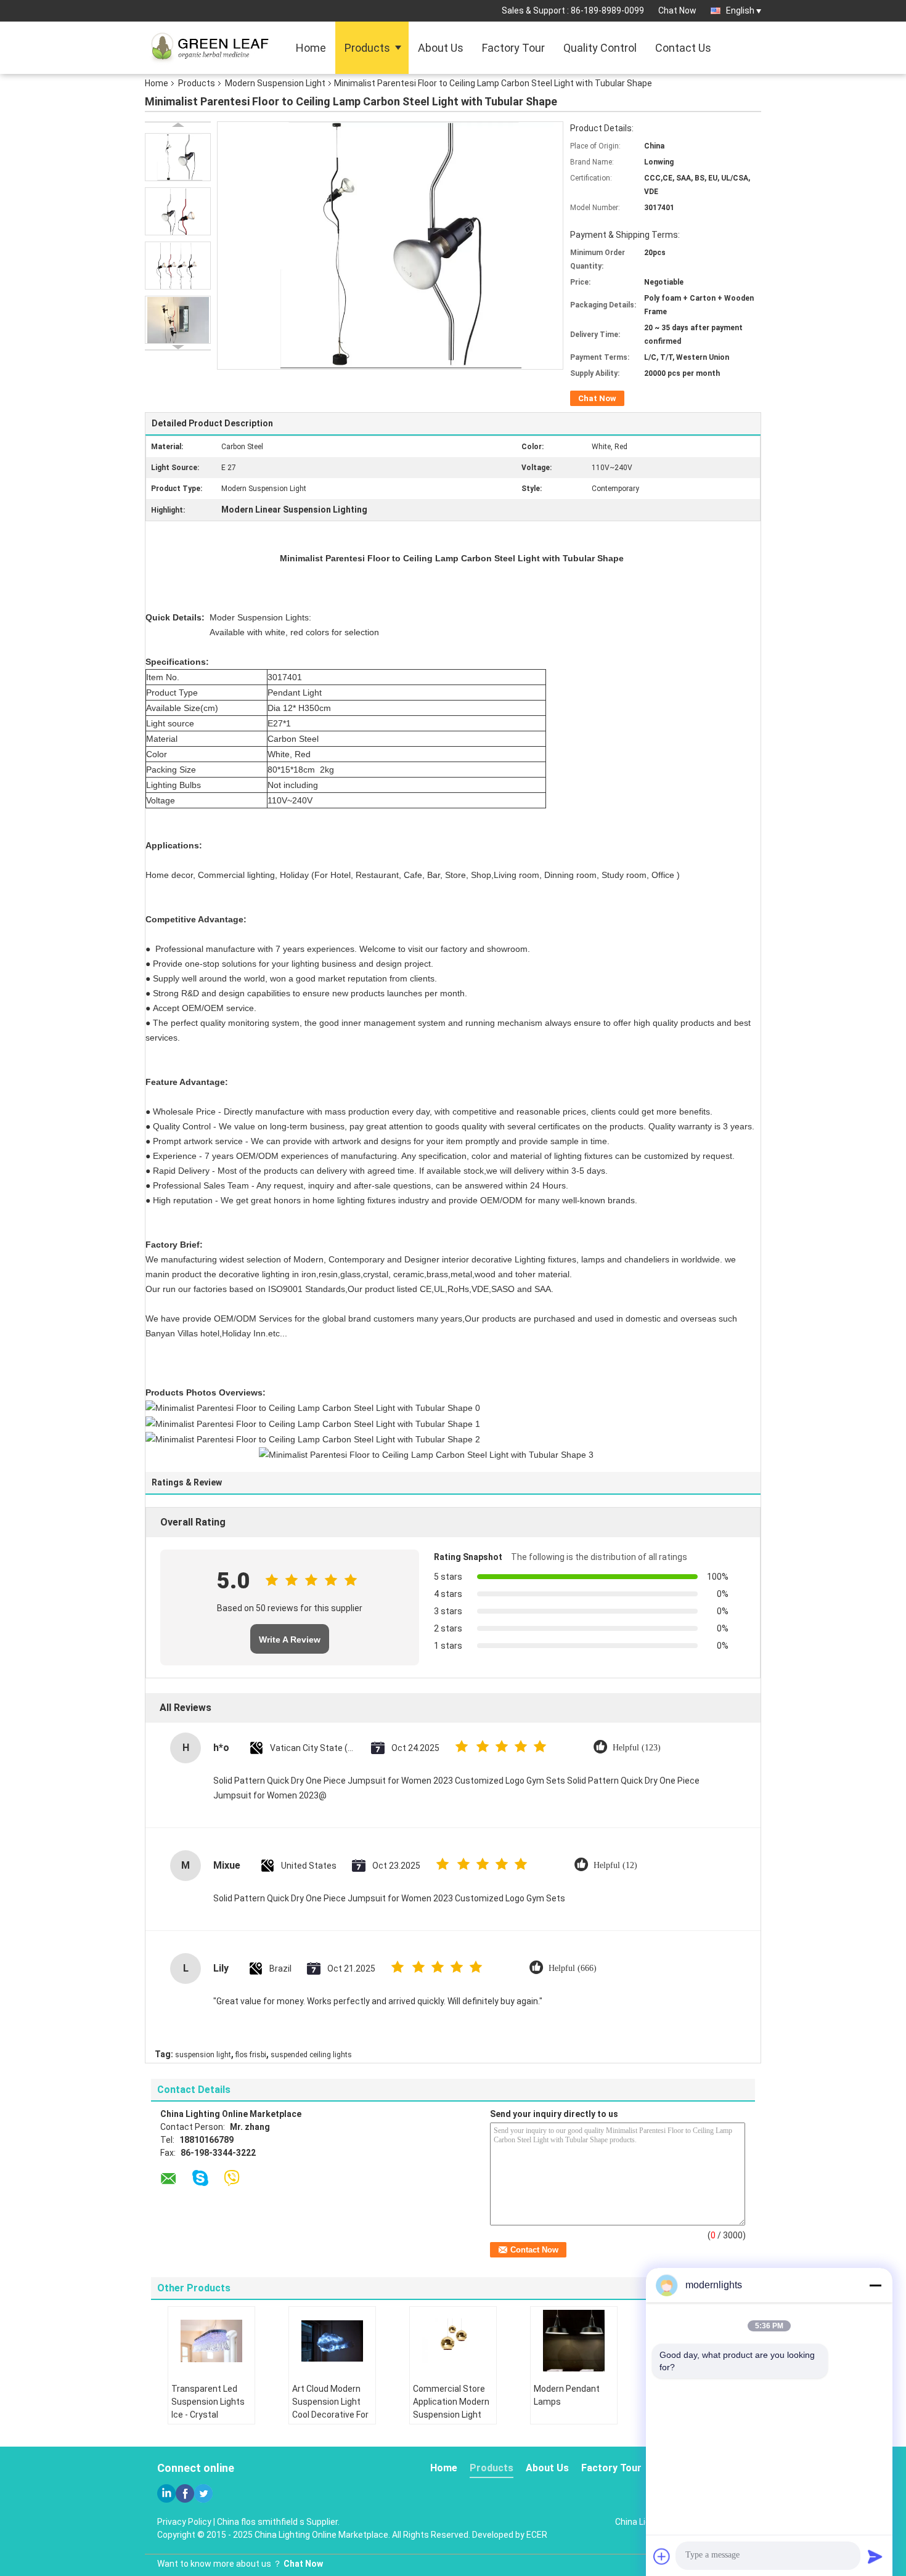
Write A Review (290, 1639)
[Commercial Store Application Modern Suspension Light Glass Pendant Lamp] (453, 2341)
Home (311, 48)
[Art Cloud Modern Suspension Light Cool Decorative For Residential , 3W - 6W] (332, 2341)
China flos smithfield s (261, 2522)
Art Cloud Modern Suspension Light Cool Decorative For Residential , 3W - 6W (330, 2415)
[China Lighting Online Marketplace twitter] (203, 2493)
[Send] (875, 2556)
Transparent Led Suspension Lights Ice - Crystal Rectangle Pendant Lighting (210, 2415)
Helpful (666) (573, 1968)
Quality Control (600, 48)
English (740, 10)
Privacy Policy (184, 2522)
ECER (537, 2535)
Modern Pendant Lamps (567, 2395)
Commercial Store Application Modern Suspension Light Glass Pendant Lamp (451, 2415)
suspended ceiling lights (311, 2055)
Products (367, 48)
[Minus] (875, 2285)
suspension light (203, 2055)
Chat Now (677, 10)
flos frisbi (251, 2055)
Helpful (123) (637, 1748)
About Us (441, 48)
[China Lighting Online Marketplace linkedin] (166, 2493)
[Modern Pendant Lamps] (574, 2341)
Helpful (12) (615, 1865)
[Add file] (662, 2556)
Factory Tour (513, 48)
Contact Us (683, 48)
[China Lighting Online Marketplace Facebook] (185, 2493)
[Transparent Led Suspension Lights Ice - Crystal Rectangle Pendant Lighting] (211, 2341)
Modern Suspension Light (275, 83)
